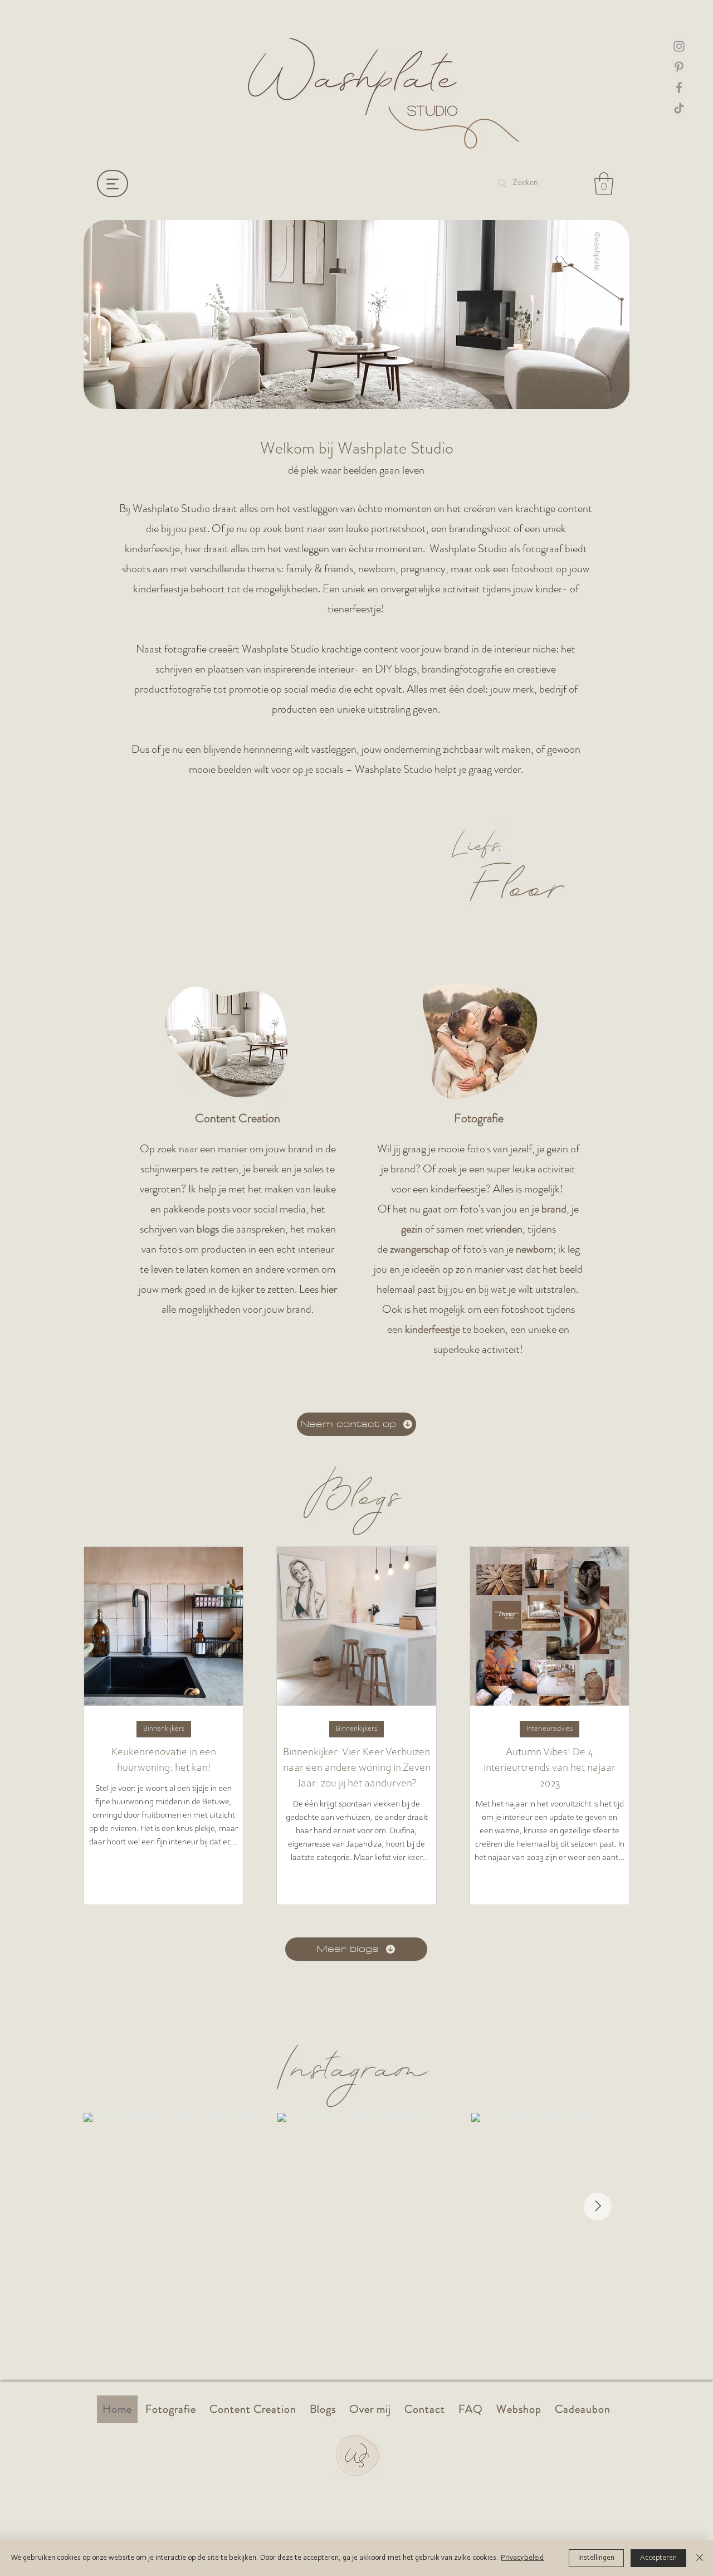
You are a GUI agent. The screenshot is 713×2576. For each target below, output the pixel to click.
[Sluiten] (700, 2558)
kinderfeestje (433, 1329)
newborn (534, 1249)
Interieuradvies (550, 1729)
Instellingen (596, 2558)
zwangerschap (420, 1249)
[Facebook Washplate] (679, 87)
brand (554, 1209)
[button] (604, 183)
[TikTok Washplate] (679, 108)
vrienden (504, 1229)
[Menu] (113, 184)
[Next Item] (598, 2207)
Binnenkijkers (164, 1729)
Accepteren (658, 2558)
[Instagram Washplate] (679, 46)
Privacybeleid (522, 2558)
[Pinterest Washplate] (679, 67)
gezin (412, 1229)
